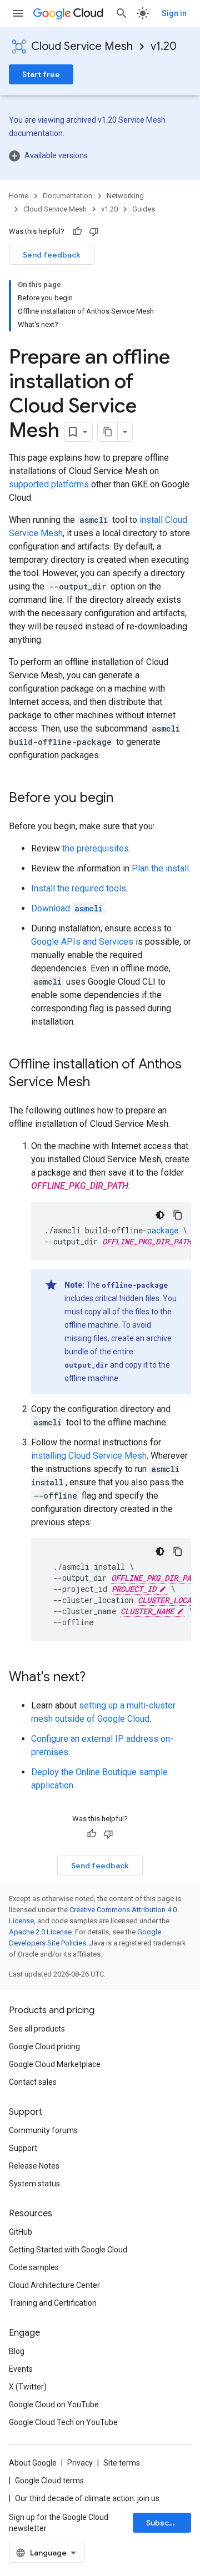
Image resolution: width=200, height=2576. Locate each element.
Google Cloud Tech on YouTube (63, 2422)
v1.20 (164, 46)
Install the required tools (79, 888)
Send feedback (52, 255)
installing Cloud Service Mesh (89, 1456)
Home (19, 196)
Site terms (122, 2463)
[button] (100, 155)
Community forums (43, 2130)
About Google (33, 2463)
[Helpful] (77, 231)
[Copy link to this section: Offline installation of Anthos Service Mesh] (101, 1083)
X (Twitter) (28, 2387)
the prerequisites (96, 848)
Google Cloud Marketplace (55, 2064)
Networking (125, 196)
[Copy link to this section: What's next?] (97, 1678)
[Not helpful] (94, 231)
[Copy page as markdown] (108, 432)
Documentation (67, 196)
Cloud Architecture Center (54, 2285)
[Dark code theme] (160, 1215)
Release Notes (34, 2166)
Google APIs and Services (82, 942)
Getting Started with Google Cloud (68, 2250)
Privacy (80, 2463)
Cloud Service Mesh (82, 46)
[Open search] (122, 13)
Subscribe (165, 2523)
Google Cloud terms (49, 2481)
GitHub (21, 2232)
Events (21, 2369)
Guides (144, 209)
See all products (37, 2029)
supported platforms (49, 484)
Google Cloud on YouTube (54, 2404)
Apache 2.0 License (40, 1932)
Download (67, 908)
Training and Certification (53, 2303)
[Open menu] (18, 13)
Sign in (174, 13)
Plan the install (160, 868)
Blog (17, 2351)
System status (34, 2184)
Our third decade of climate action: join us (87, 2498)
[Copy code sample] (178, 1215)
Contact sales (33, 2082)
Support (23, 2148)
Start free (41, 74)
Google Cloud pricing (44, 2046)
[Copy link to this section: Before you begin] (124, 799)
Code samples (34, 2267)
